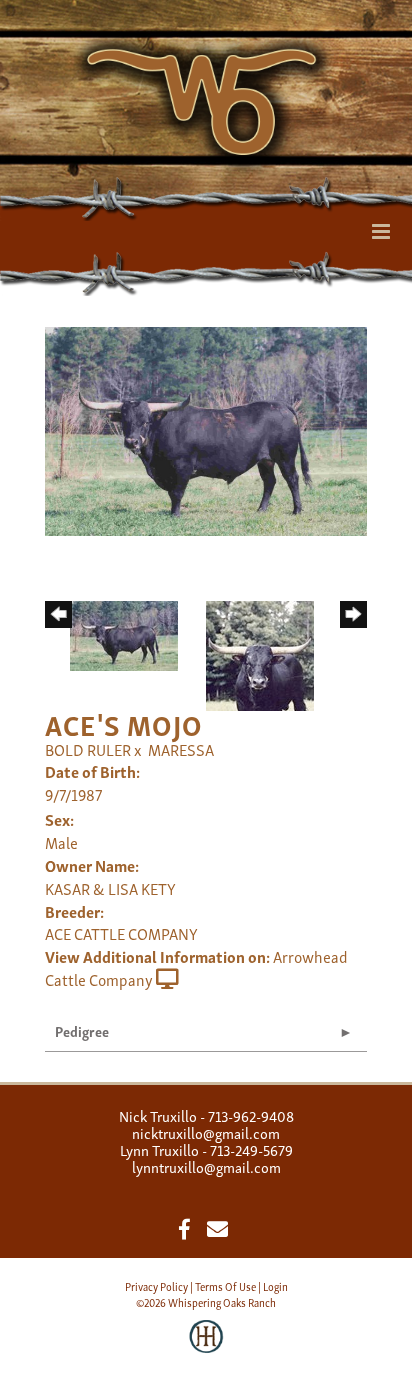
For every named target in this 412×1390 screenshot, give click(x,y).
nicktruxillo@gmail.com (206, 1132)
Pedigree (82, 1030)
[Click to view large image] (206, 428)
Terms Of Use (225, 1286)
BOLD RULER (88, 749)
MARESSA (181, 749)
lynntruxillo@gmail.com (206, 1166)
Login (275, 1286)
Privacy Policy (156, 1286)
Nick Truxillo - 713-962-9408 (206, 1115)
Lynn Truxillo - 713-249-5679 (206, 1149)
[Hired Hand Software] (206, 1350)
